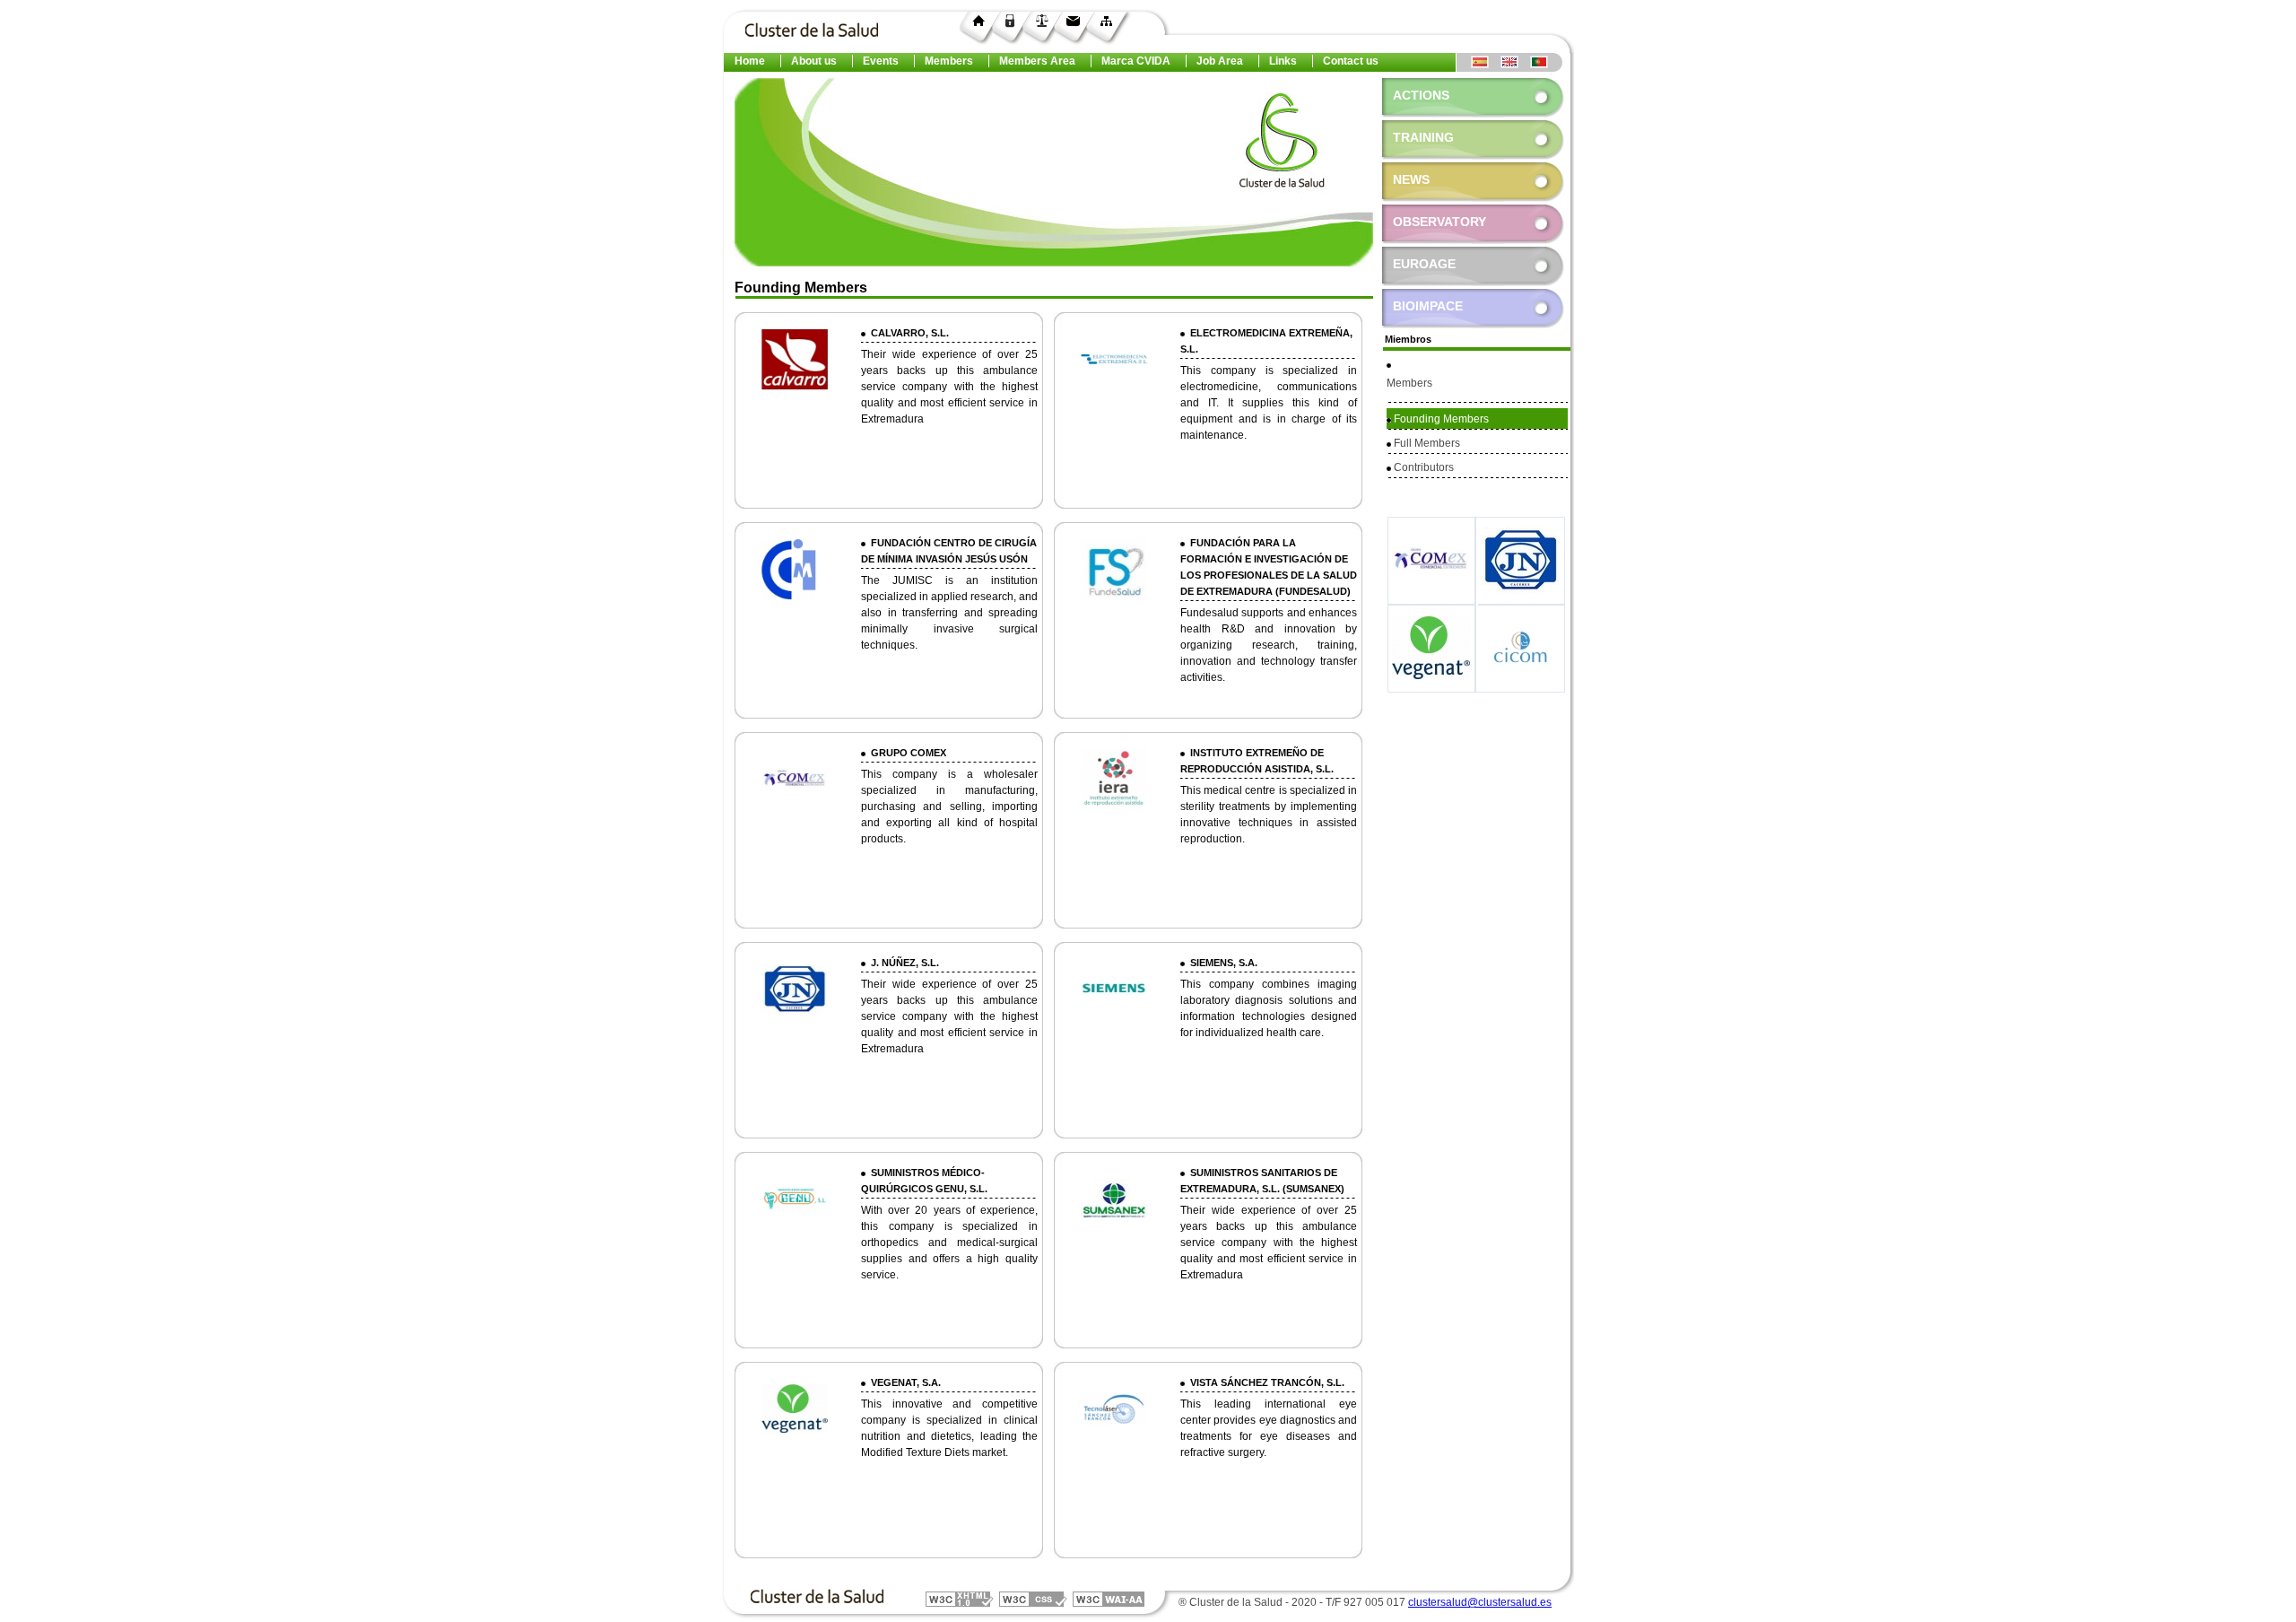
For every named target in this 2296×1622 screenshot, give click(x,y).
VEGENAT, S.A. (903, 1382)
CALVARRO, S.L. (907, 333)
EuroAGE (1419, 264)
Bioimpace (1422, 306)
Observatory (1434, 222)
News (1411, 179)
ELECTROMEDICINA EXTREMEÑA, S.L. (1266, 341)
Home (750, 61)
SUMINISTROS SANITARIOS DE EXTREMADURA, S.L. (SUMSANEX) (1262, 1181)
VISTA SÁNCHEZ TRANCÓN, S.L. (1265, 1382)
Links (1283, 61)
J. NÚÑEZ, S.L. (902, 963)
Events (881, 61)
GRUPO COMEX (906, 753)
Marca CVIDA (1136, 61)
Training (1423, 137)
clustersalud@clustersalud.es (1480, 1602)
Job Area (1220, 61)
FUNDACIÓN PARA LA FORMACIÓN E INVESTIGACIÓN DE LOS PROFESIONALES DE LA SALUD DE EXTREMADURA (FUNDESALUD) (1269, 567)
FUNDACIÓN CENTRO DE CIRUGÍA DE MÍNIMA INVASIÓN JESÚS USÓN (949, 551)
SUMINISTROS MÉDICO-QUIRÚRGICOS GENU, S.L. (924, 1181)
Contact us (1351, 61)
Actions (1421, 95)
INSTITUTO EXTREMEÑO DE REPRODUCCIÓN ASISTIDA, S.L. (1257, 761)
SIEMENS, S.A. (1221, 963)
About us (814, 61)
